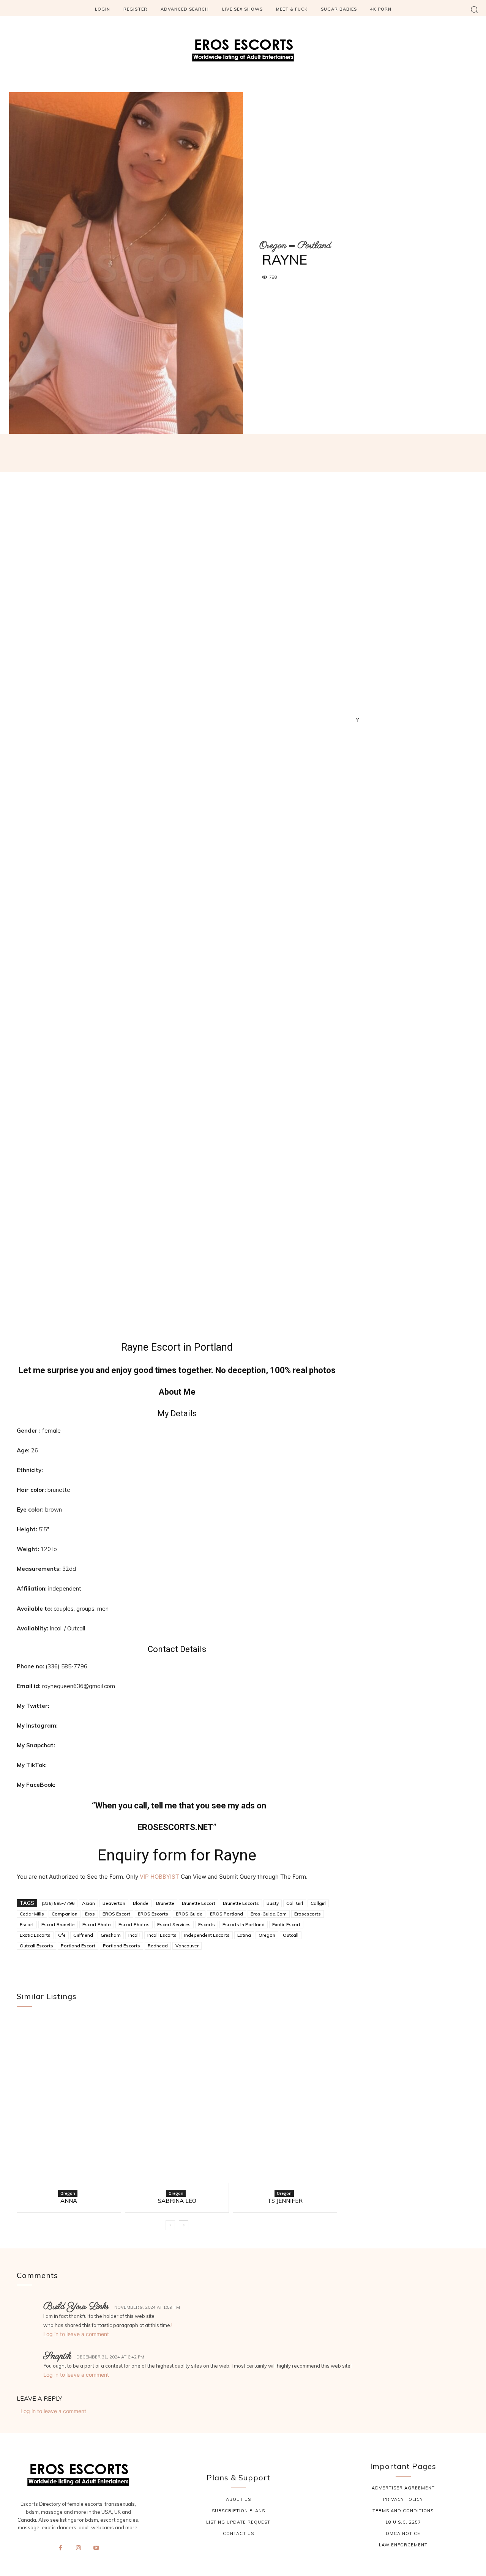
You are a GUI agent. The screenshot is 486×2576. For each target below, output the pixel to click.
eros (90, 1914)
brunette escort (199, 1903)
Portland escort (78, 1946)
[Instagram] (78, 2548)
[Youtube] (96, 2548)
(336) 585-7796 (58, 1903)
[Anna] (69, 2104)
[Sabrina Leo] (177, 2104)
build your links (76, 2307)
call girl (295, 1903)
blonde (141, 1903)
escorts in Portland (244, 1924)
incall (134, 1935)
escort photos (134, 1924)
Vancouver (187, 1946)
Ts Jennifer (285, 2201)
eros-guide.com (269, 1914)
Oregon (273, 246)
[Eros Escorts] (243, 52)
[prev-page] (170, 2225)
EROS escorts (153, 1914)
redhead (158, 1946)
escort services (174, 1924)
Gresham (111, 1935)
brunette (165, 1903)
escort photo (97, 1924)
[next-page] (184, 2225)
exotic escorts (35, 1935)
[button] (474, 9)
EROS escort (116, 1914)
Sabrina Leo (177, 2201)
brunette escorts (241, 1903)
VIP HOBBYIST (159, 1877)
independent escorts (207, 1935)
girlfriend (83, 1935)
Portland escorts (121, 1946)
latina (244, 1935)
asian (88, 1903)
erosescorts (308, 1914)
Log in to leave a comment (76, 2334)
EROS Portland (226, 1914)
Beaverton (114, 1903)
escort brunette (58, 1924)
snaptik (57, 2356)
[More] (360, 457)
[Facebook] (60, 2548)
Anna (69, 2201)
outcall (291, 1935)
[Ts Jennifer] (285, 2104)
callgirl (318, 1903)
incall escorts (162, 1935)
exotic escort (286, 1924)
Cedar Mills (32, 1914)
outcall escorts (36, 1946)
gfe (62, 1935)
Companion (65, 1914)
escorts (207, 1924)
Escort (27, 1924)
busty (273, 1903)
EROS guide (189, 1914)
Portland (314, 246)
